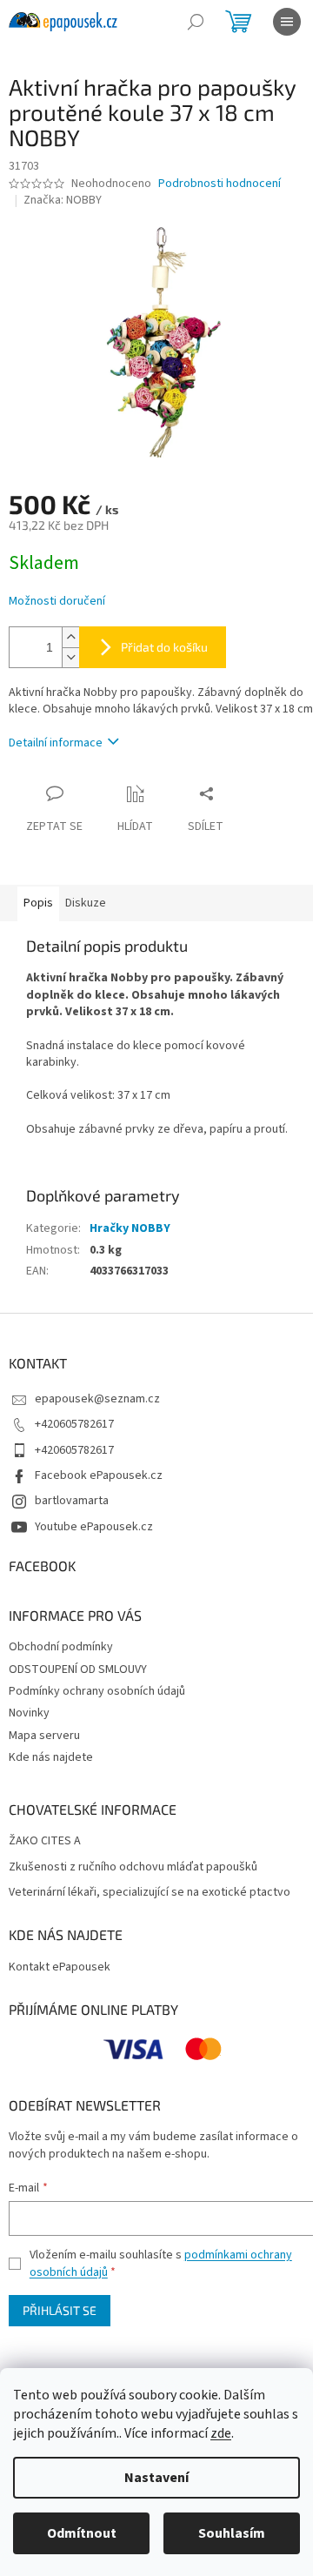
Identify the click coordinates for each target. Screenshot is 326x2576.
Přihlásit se (60, 2310)
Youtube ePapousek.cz (94, 1527)
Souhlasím (232, 2533)
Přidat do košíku (164, 647)
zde (221, 2433)
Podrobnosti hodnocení (220, 184)
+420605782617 (74, 1424)
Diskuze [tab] (86, 903)
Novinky (29, 1713)
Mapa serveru (44, 1736)
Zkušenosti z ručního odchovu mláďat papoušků (133, 1867)
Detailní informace (56, 743)
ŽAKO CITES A (45, 1841)
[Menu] (287, 22)
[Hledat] (196, 22)
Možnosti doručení (57, 602)
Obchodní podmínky (61, 1647)
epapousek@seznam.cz (97, 1399)
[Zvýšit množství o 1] (70, 637)
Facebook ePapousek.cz (99, 1475)
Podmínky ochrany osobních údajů (97, 1691)
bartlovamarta (72, 1501)
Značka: (63, 200)
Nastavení (156, 2478)
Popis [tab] (38, 903)
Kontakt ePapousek (60, 1967)
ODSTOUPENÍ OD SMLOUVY (78, 1669)
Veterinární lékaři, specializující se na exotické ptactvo (150, 1893)
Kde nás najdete (51, 1757)
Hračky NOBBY (130, 1228)
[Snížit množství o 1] (70, 657)
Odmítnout (82, 2533)
